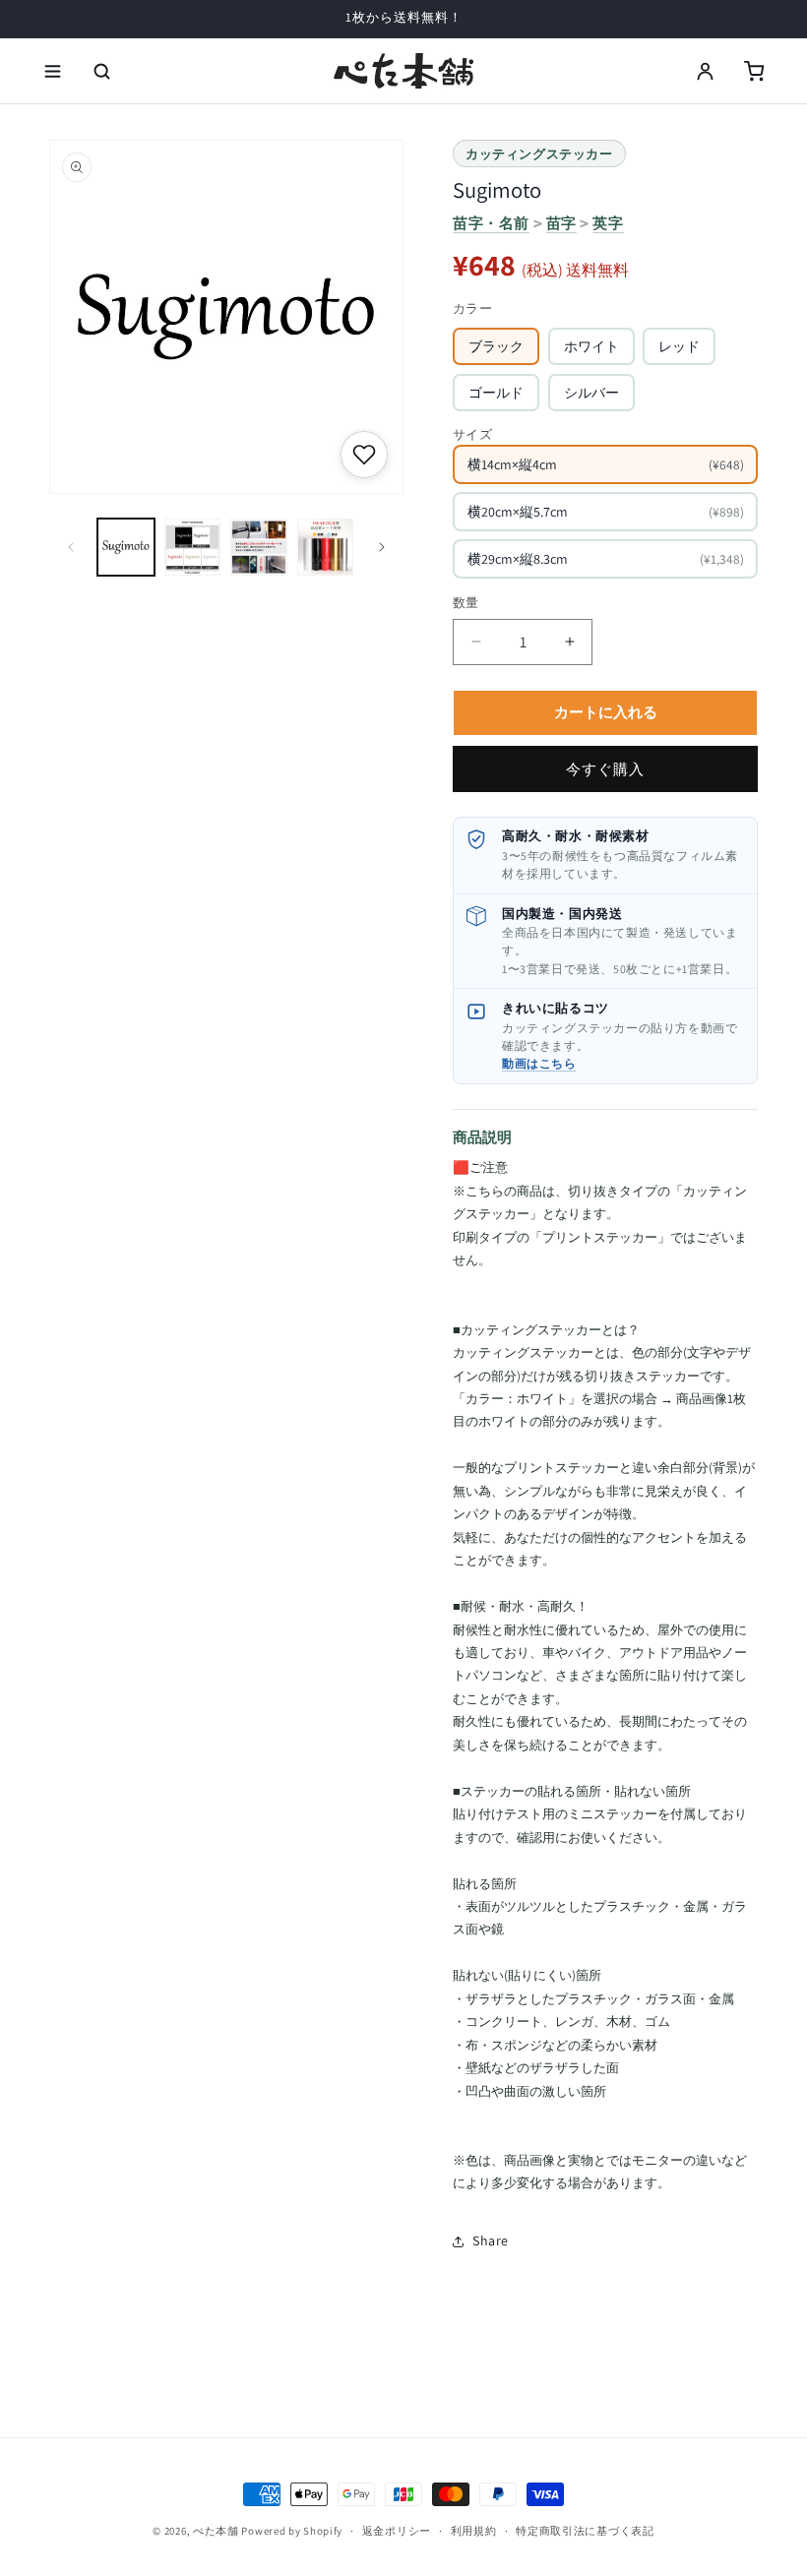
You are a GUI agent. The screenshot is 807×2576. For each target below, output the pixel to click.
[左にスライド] (71, 547)
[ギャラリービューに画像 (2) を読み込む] (193, 547)
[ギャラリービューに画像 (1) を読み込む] (126, 547)
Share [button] (491, 2240)
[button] (53, 71)
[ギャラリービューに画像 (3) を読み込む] (259, 547)
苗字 (561, 223)
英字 (608, 223)
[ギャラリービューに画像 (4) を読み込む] (326, 547)
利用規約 (474, 2531)
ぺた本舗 (216, 2531)
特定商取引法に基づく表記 (585, 2531)
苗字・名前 (491, 223)
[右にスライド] (382, 547)
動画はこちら (539, 1063)
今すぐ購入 (605, 769)
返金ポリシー (397, 2531)
